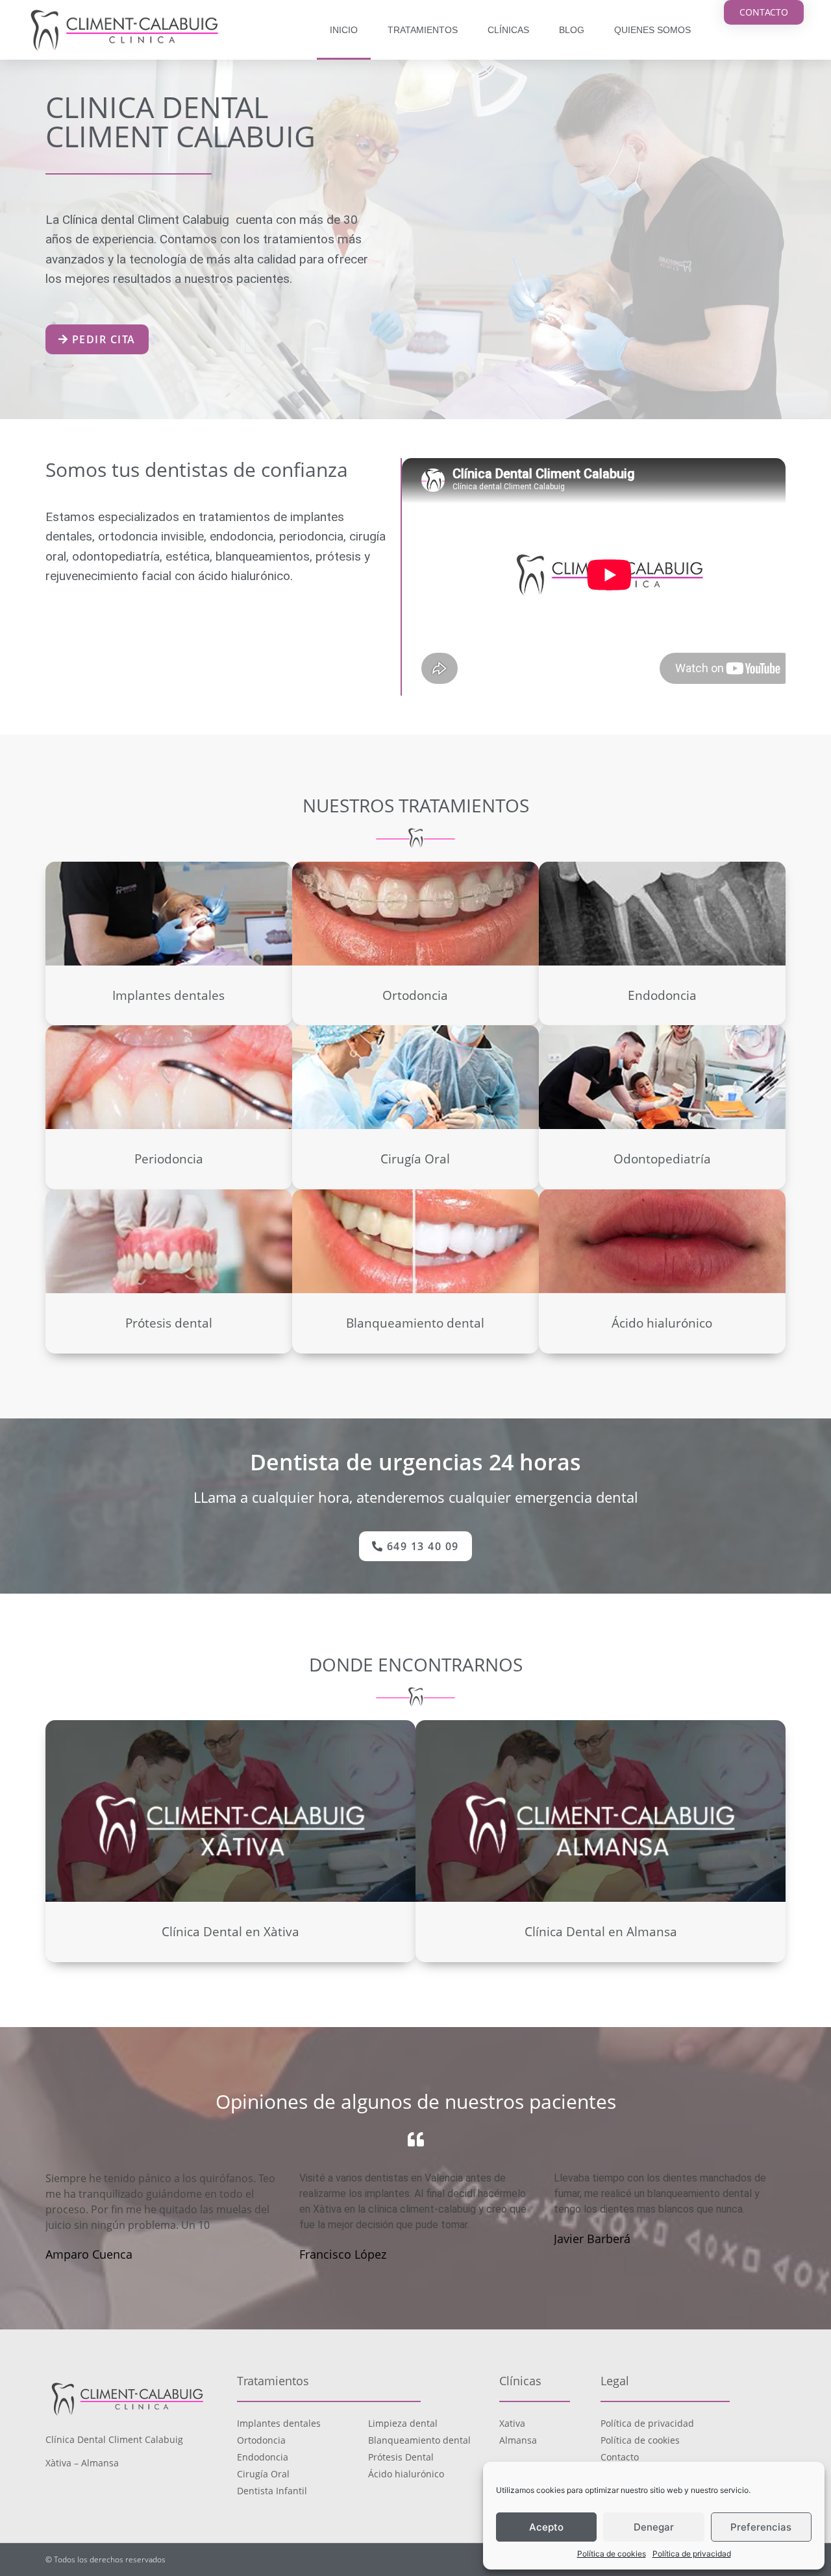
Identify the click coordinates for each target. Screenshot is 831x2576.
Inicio (344, 30)
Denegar (654, 2527)
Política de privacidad (692, 2554)
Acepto (546, 2527)
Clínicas (508, 30)
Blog (572, 30)
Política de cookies (612, 2554)
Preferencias (761, 2527)
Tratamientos (423, 30)
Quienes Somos (652, 30)
